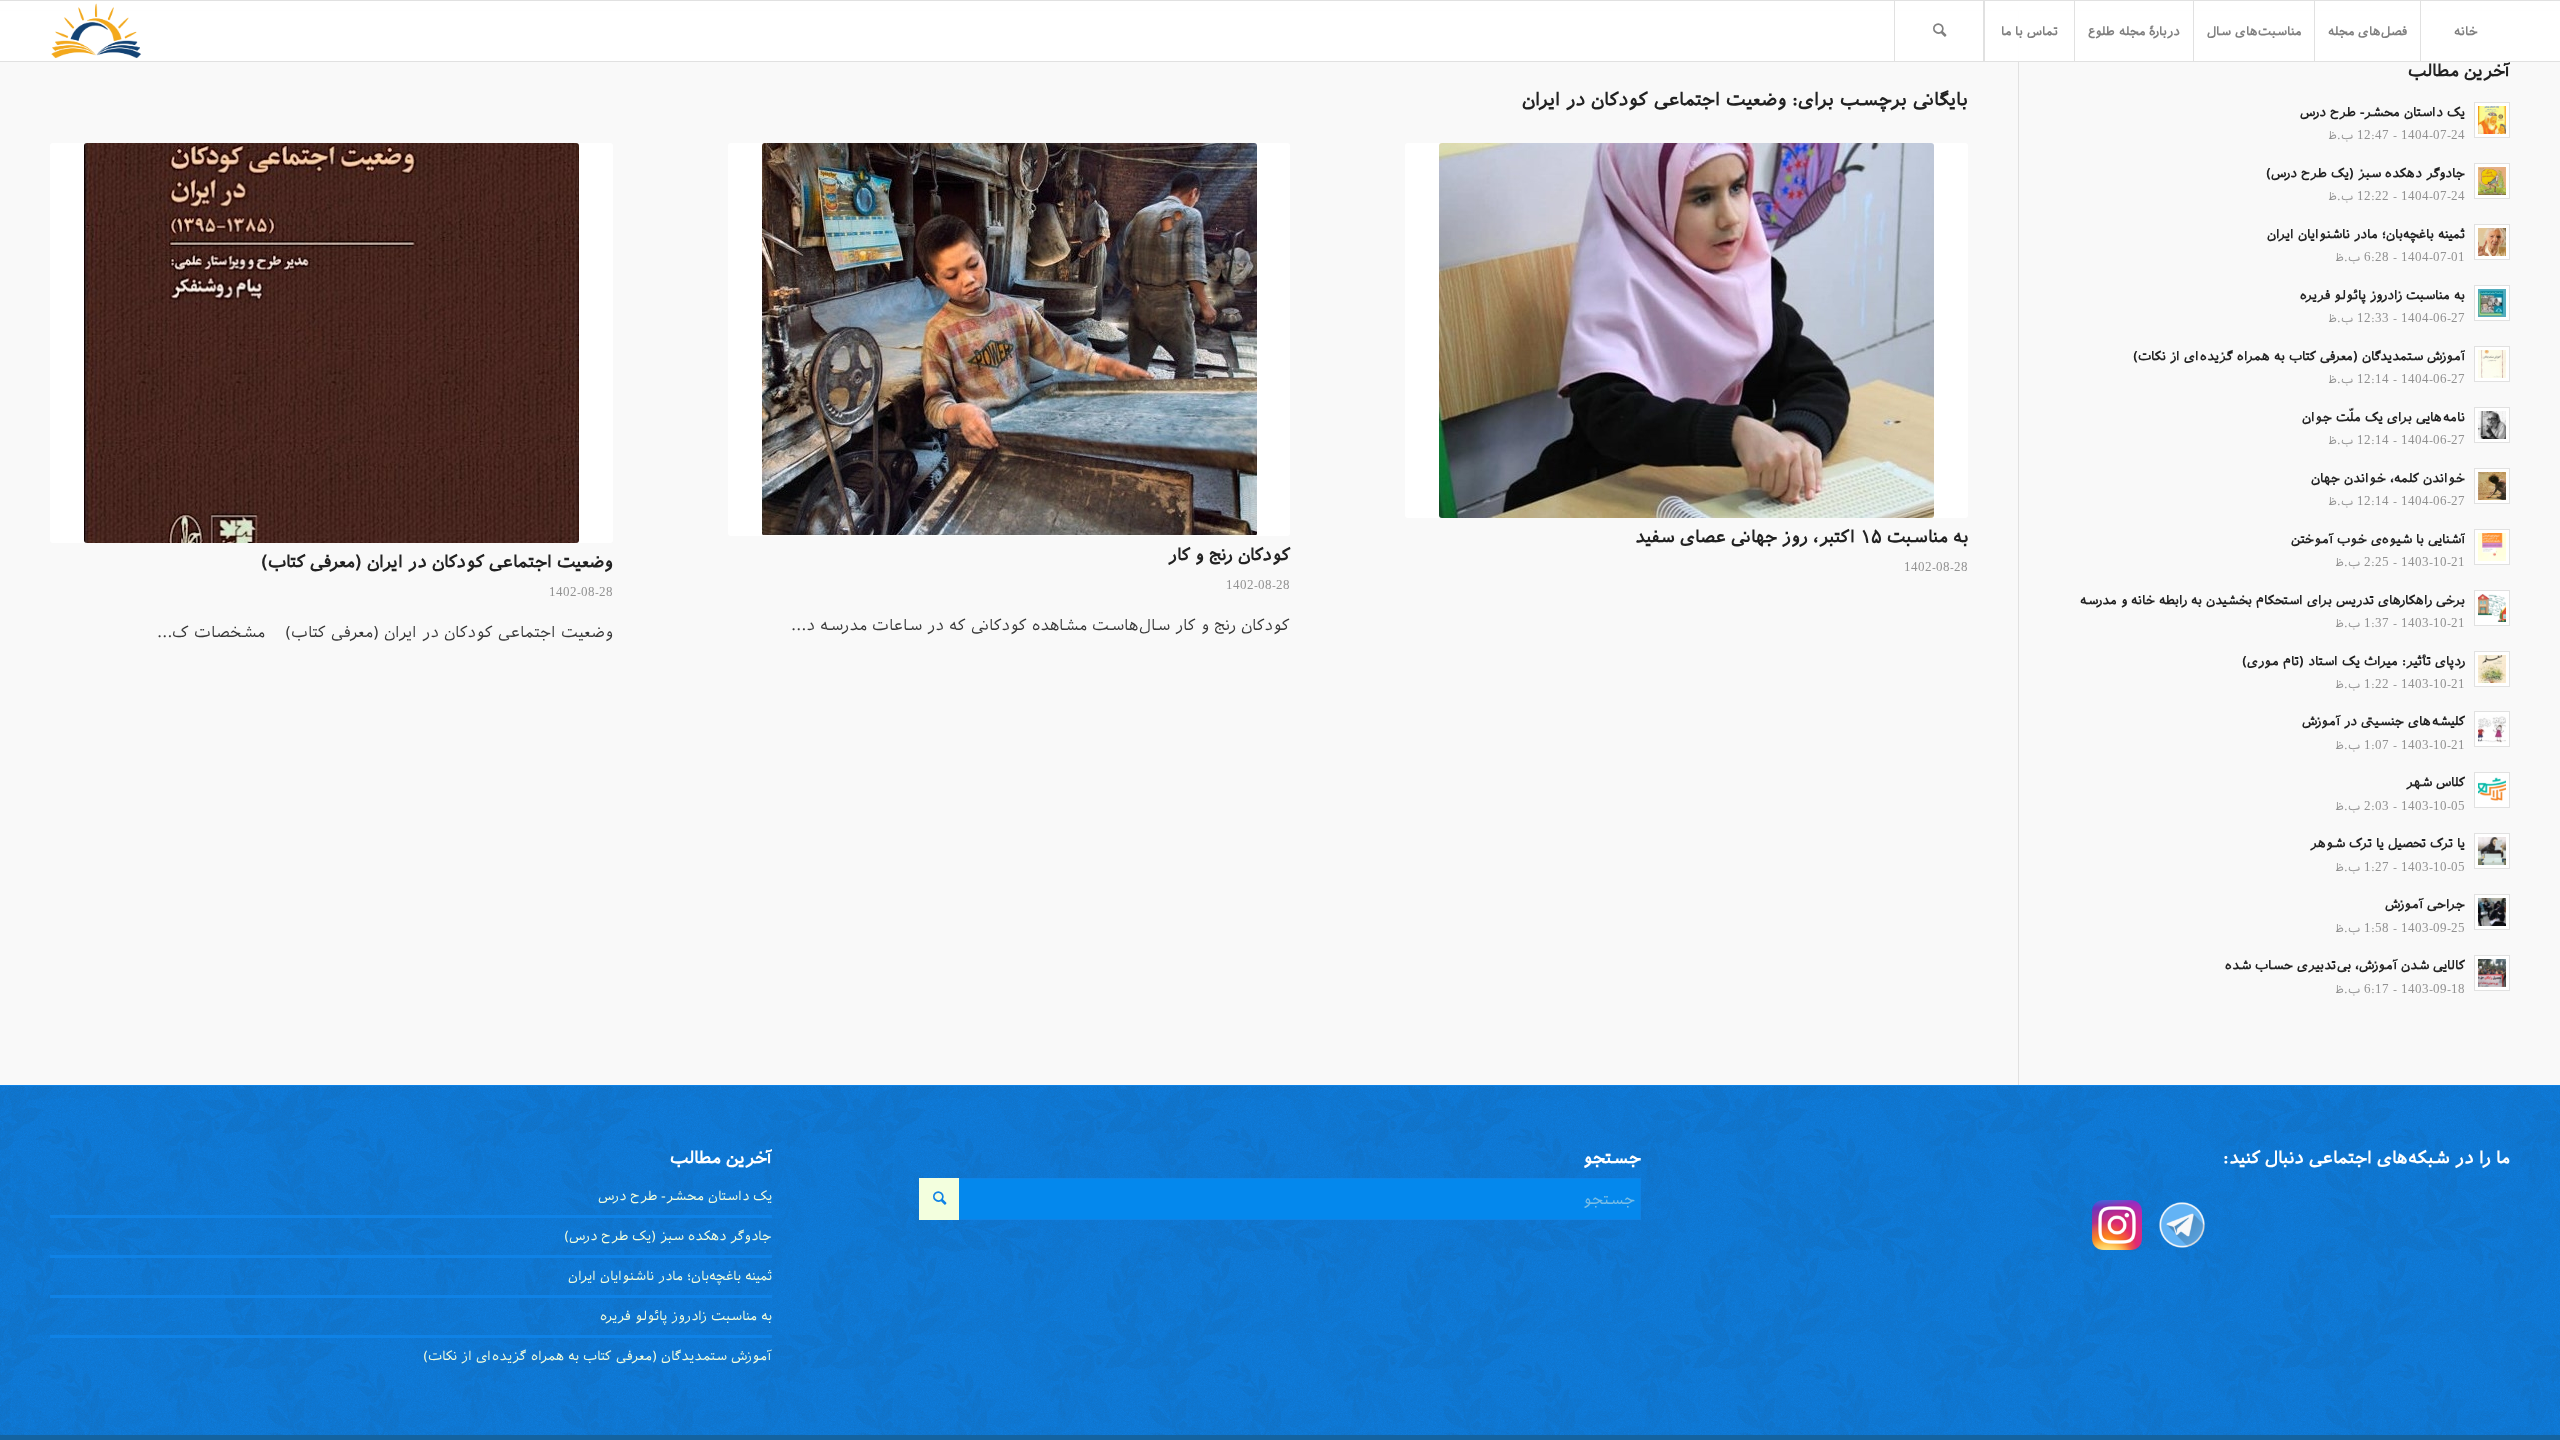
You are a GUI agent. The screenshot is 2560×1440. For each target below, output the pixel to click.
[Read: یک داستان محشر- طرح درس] (2492, 120)
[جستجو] (1939, 31)
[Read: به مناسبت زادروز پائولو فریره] (2492, 303)
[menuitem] (2465, 31)
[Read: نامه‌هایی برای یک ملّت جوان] (2492, 425)
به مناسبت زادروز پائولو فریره (2382, 295)
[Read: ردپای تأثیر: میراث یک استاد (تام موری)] (2492, 669)
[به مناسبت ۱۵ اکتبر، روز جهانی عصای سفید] (1686, 330)
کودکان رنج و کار (1229, 555)
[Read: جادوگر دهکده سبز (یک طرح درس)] (2492, 181)
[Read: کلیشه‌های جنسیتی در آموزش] (2492, 729)
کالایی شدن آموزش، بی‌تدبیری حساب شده (2345, 965)
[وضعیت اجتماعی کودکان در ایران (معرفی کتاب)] (331, 343)
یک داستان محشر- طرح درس (2382, 112)
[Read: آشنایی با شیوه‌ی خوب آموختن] (2492, 547)
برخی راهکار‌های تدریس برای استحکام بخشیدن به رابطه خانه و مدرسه (2272, 600)
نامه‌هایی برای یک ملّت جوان (2383, 417)
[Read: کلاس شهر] (2492, 790)
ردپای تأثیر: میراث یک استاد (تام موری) (2353, 661)
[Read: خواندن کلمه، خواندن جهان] (2492, 486)
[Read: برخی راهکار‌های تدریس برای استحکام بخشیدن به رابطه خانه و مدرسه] (2492, 608)
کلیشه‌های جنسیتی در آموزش (2383, 721)
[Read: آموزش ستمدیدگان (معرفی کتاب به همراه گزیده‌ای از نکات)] (2492, 364)
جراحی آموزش (2425, 904)
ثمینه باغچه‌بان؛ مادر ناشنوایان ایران (2366, 234)
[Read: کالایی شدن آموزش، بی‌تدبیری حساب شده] (2492, 973)
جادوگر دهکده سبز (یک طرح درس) (2365, 173)
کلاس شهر (2435, 782)
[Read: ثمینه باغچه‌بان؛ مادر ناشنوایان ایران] (2492, 242)
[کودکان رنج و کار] (1009, 339)
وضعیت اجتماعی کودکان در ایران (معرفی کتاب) (437, 562)
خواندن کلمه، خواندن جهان (2388, 478)
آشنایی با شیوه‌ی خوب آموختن (2378, 539)
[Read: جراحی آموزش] (2492, 912)
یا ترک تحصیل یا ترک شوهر (2387, 843)
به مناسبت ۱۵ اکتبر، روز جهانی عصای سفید (1801, 537)
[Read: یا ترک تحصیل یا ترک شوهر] (2492, 851)
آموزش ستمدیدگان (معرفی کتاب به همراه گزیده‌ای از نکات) (2299, 356)
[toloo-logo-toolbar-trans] (96, 31)
